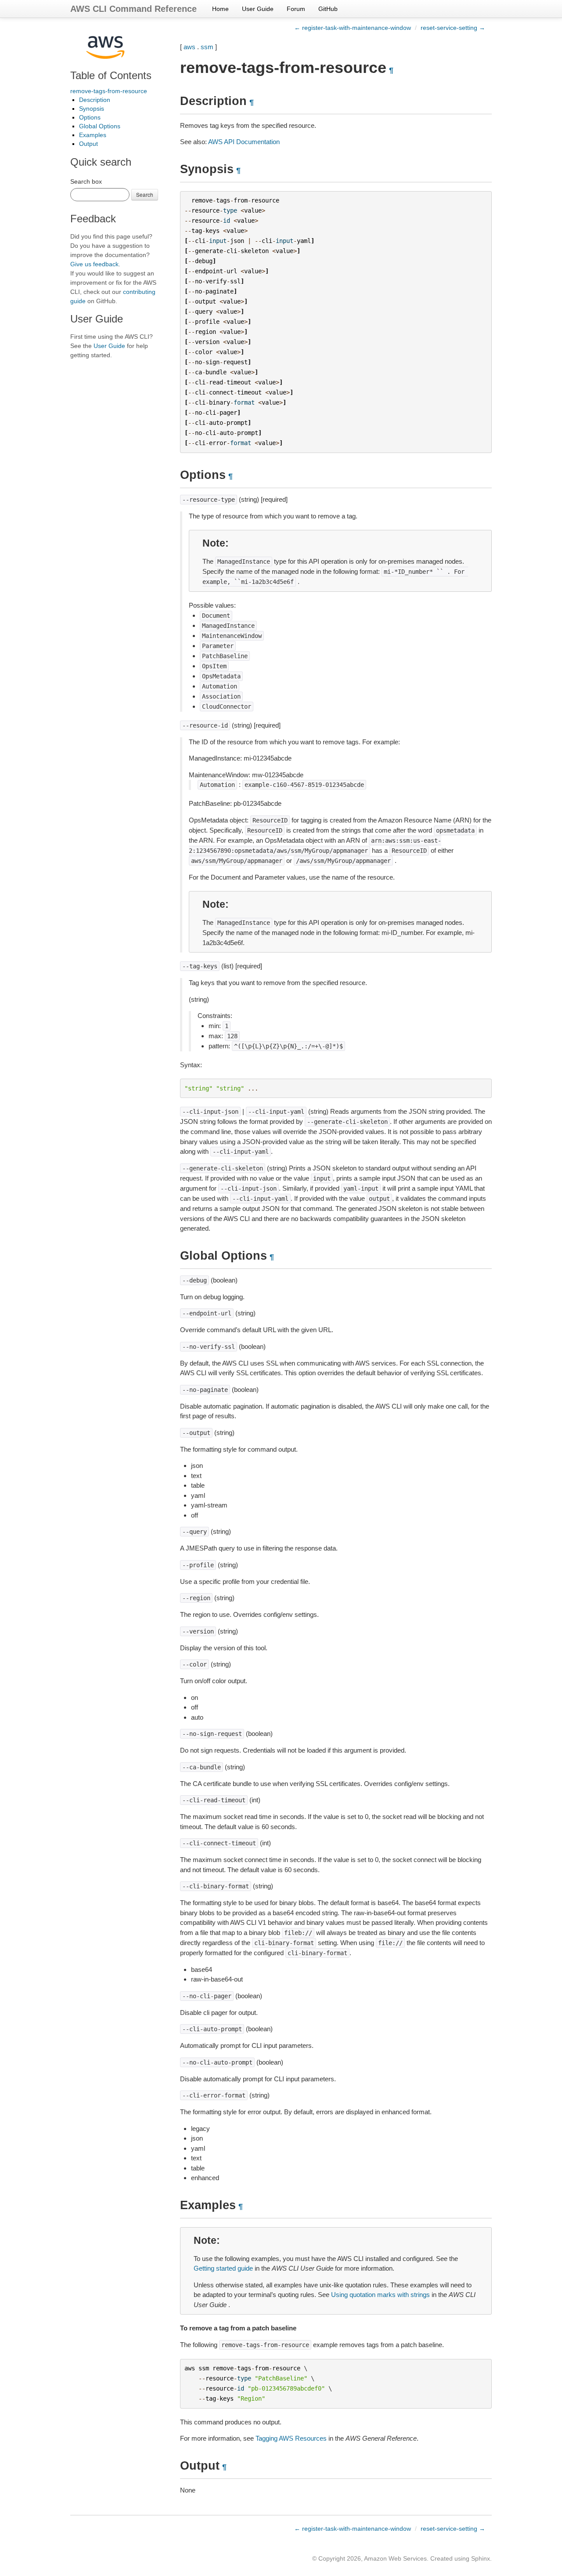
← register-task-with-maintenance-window (353, 28)
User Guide (258, 9)
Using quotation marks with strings (380, 2295)
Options (90, 117)
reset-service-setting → (453, 28)
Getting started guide (223, 2268)
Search (145, 194)
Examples (93, 135)
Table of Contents (111, 75)
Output (88, 144)
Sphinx (481, 2558)
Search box (86, 181)
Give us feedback (94, 264)
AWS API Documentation (244, 142)
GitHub (328, 9)
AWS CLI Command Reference (133, 9)
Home (220, 9)
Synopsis (92, 109)
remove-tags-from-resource (109, 91)
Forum (296, 9)
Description (95, 100)
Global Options (100, 126)
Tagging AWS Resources (291, 2438)
